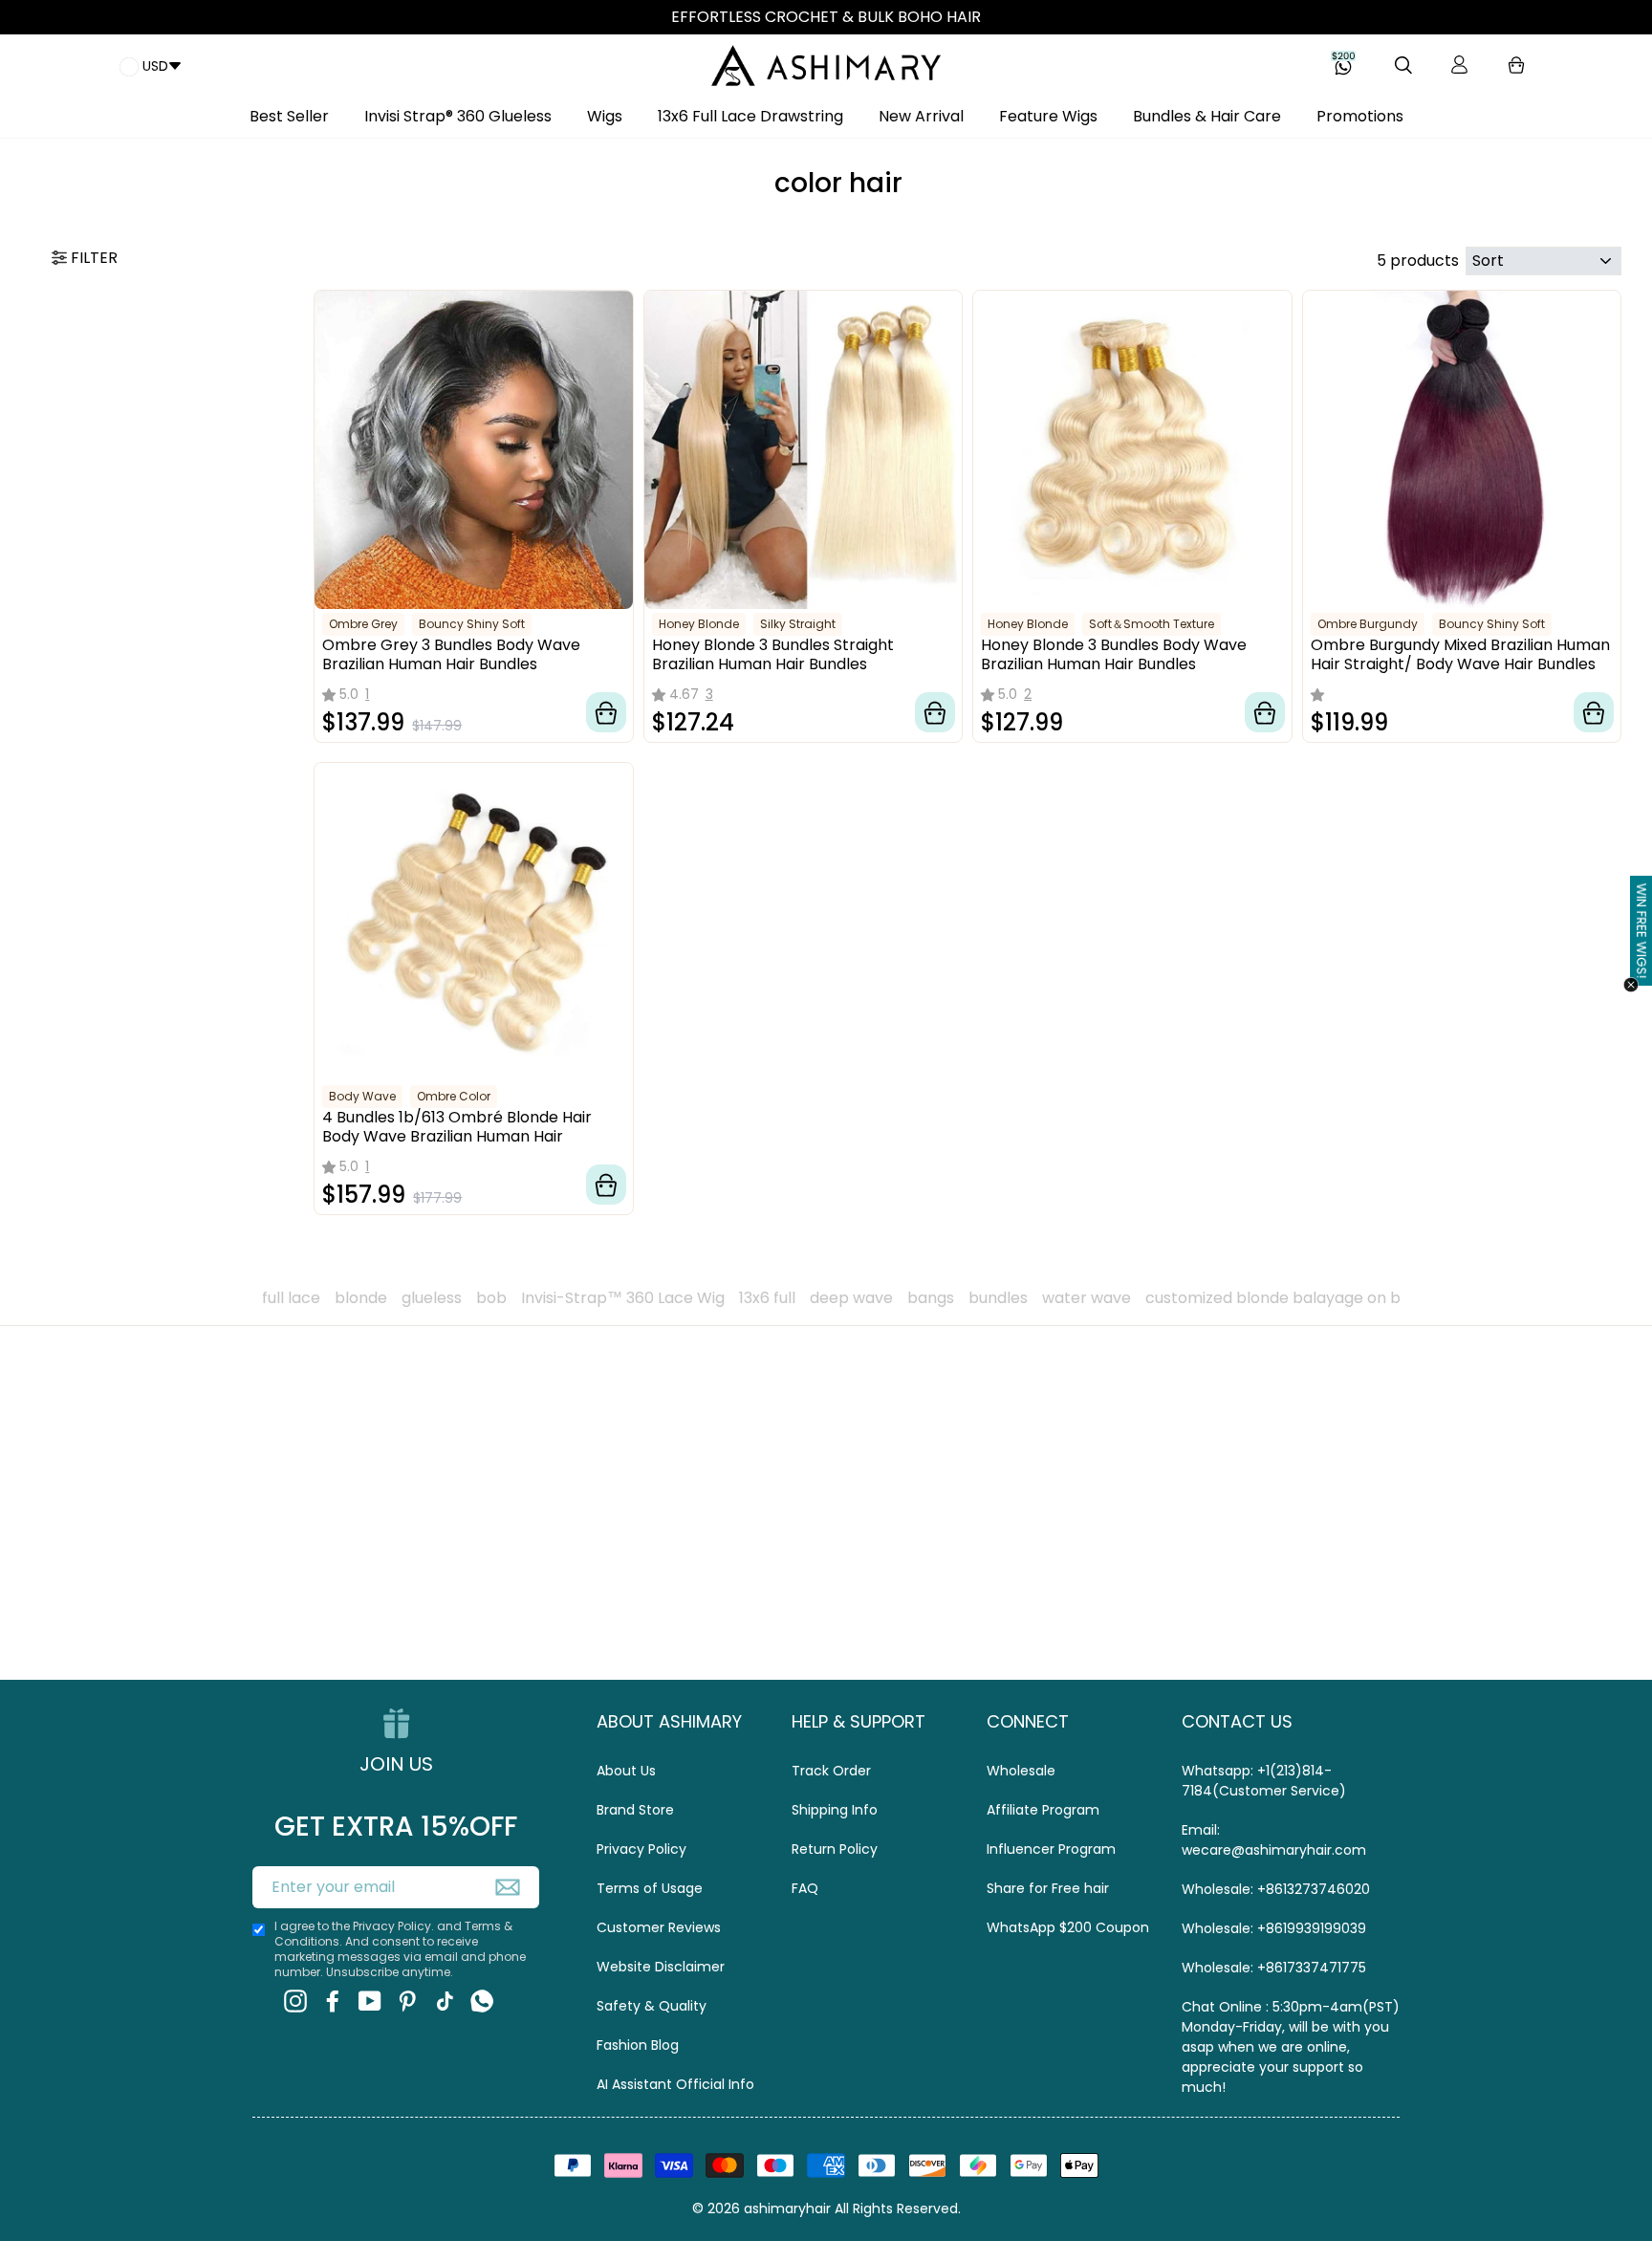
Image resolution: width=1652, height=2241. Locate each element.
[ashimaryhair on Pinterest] (407, 2001)
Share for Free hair (1048, 1888)
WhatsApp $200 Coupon (1068, 1927)
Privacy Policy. (393, 1926)
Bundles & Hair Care (1207, 116)
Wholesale (1021, 1771)
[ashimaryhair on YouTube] (370, 2001)
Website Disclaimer (661, 1967)
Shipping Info (835, 1810)
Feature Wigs (1048, 116)
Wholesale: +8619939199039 (1274, 1928)
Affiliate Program (1043, 1810)
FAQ (805, 1888)
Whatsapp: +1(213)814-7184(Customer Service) (1264, 1781)
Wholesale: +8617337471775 (1274, 1968)
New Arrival (921, 116)
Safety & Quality (652, 2006)
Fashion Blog (638, 2045)
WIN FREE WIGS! (1642, 931)
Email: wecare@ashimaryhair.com (1274, 1840)
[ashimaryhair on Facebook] (333, 2001)
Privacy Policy (641, 1849)
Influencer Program (1051, 1849)
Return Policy (835, 1849)
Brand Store (635, 1810)
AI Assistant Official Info (675, 2084)
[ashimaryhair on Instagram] (295, 2001)
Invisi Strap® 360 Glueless (458, 116)
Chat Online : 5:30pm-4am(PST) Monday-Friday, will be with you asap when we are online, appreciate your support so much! (1291, 2047)
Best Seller (289, 116)
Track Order (831, 1771)
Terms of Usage (650, 1888)
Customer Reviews (659, 1927)
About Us (626, 1771)
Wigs (605, 116)
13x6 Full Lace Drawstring (750, 116)
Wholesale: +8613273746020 (1276, 1889)
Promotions (1360, 116)
